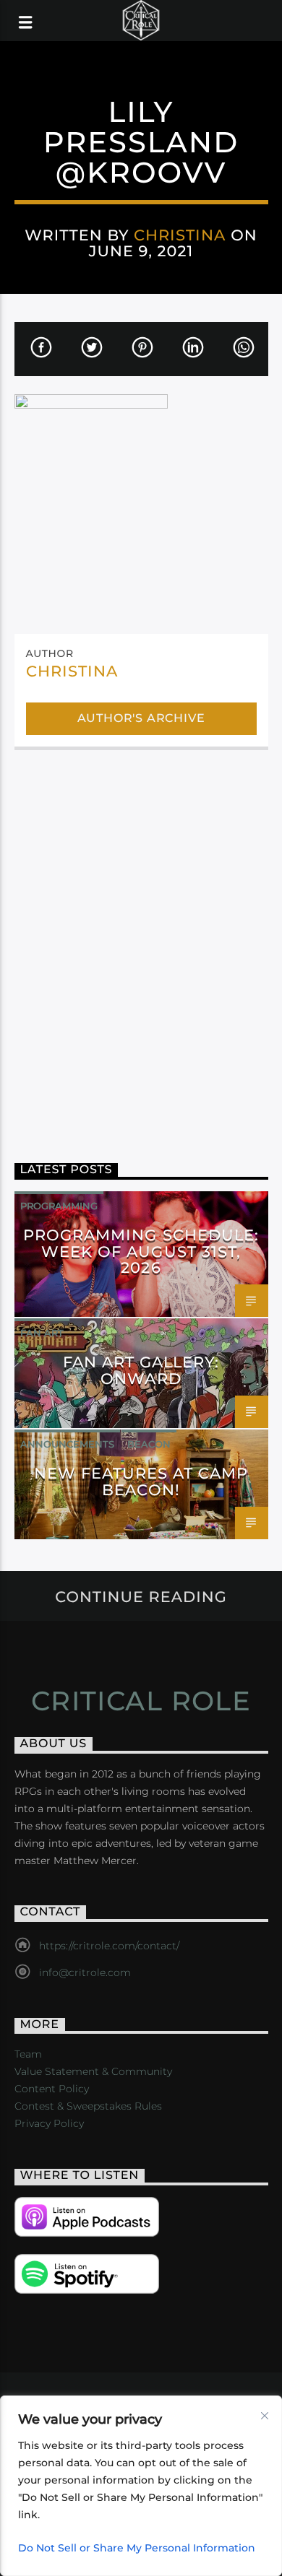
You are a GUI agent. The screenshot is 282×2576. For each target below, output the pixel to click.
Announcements (67, 1444)
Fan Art (42, 1333)
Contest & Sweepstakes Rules (88, 2106)
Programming (59, 1206)
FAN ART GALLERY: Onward (141, 1370)
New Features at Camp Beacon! (141, 1481)
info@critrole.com (85, 1972)
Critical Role (141, 1701)
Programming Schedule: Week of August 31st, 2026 (141, 1252)
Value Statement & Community (93, 2071)
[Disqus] (141, 946)
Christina (180, 235)
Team (28, 2054)
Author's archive (141, 718)
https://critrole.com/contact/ (109, 1946)
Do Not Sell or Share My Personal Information (137, 2548)
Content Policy (52, 2089)
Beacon (149, 1444)
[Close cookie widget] (265, 2416)
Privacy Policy (49, 2123)
